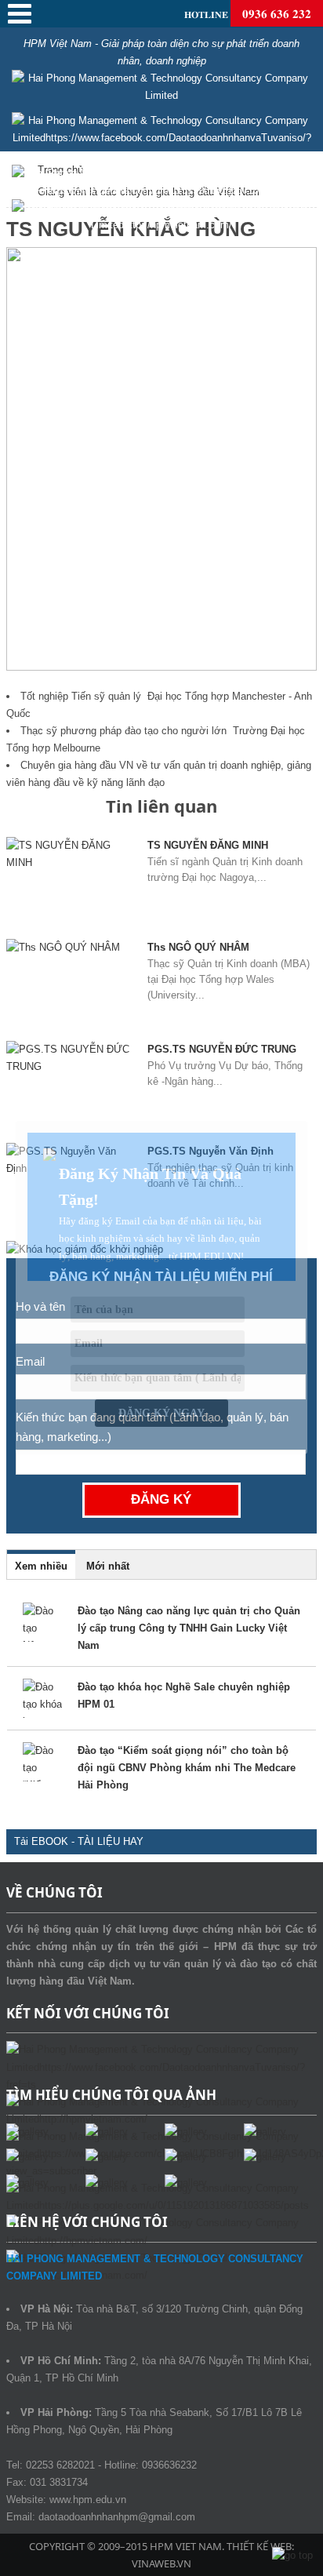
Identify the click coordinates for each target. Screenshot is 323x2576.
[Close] (307, 1121)
